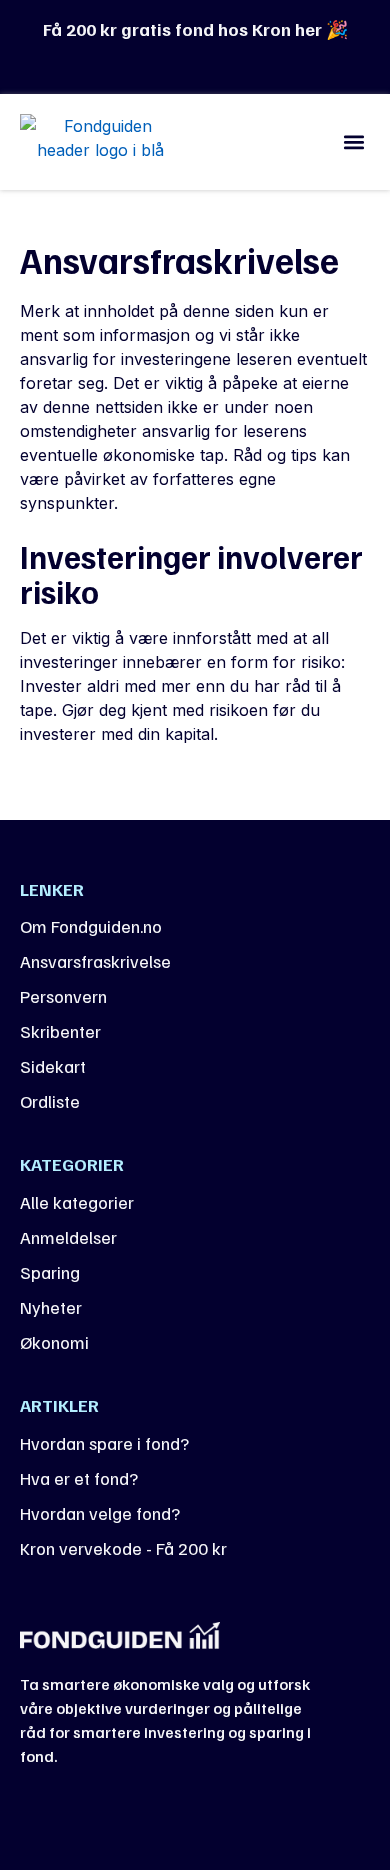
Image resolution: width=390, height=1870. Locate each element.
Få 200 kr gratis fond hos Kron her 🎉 (195, 29)
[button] (353, 141)
